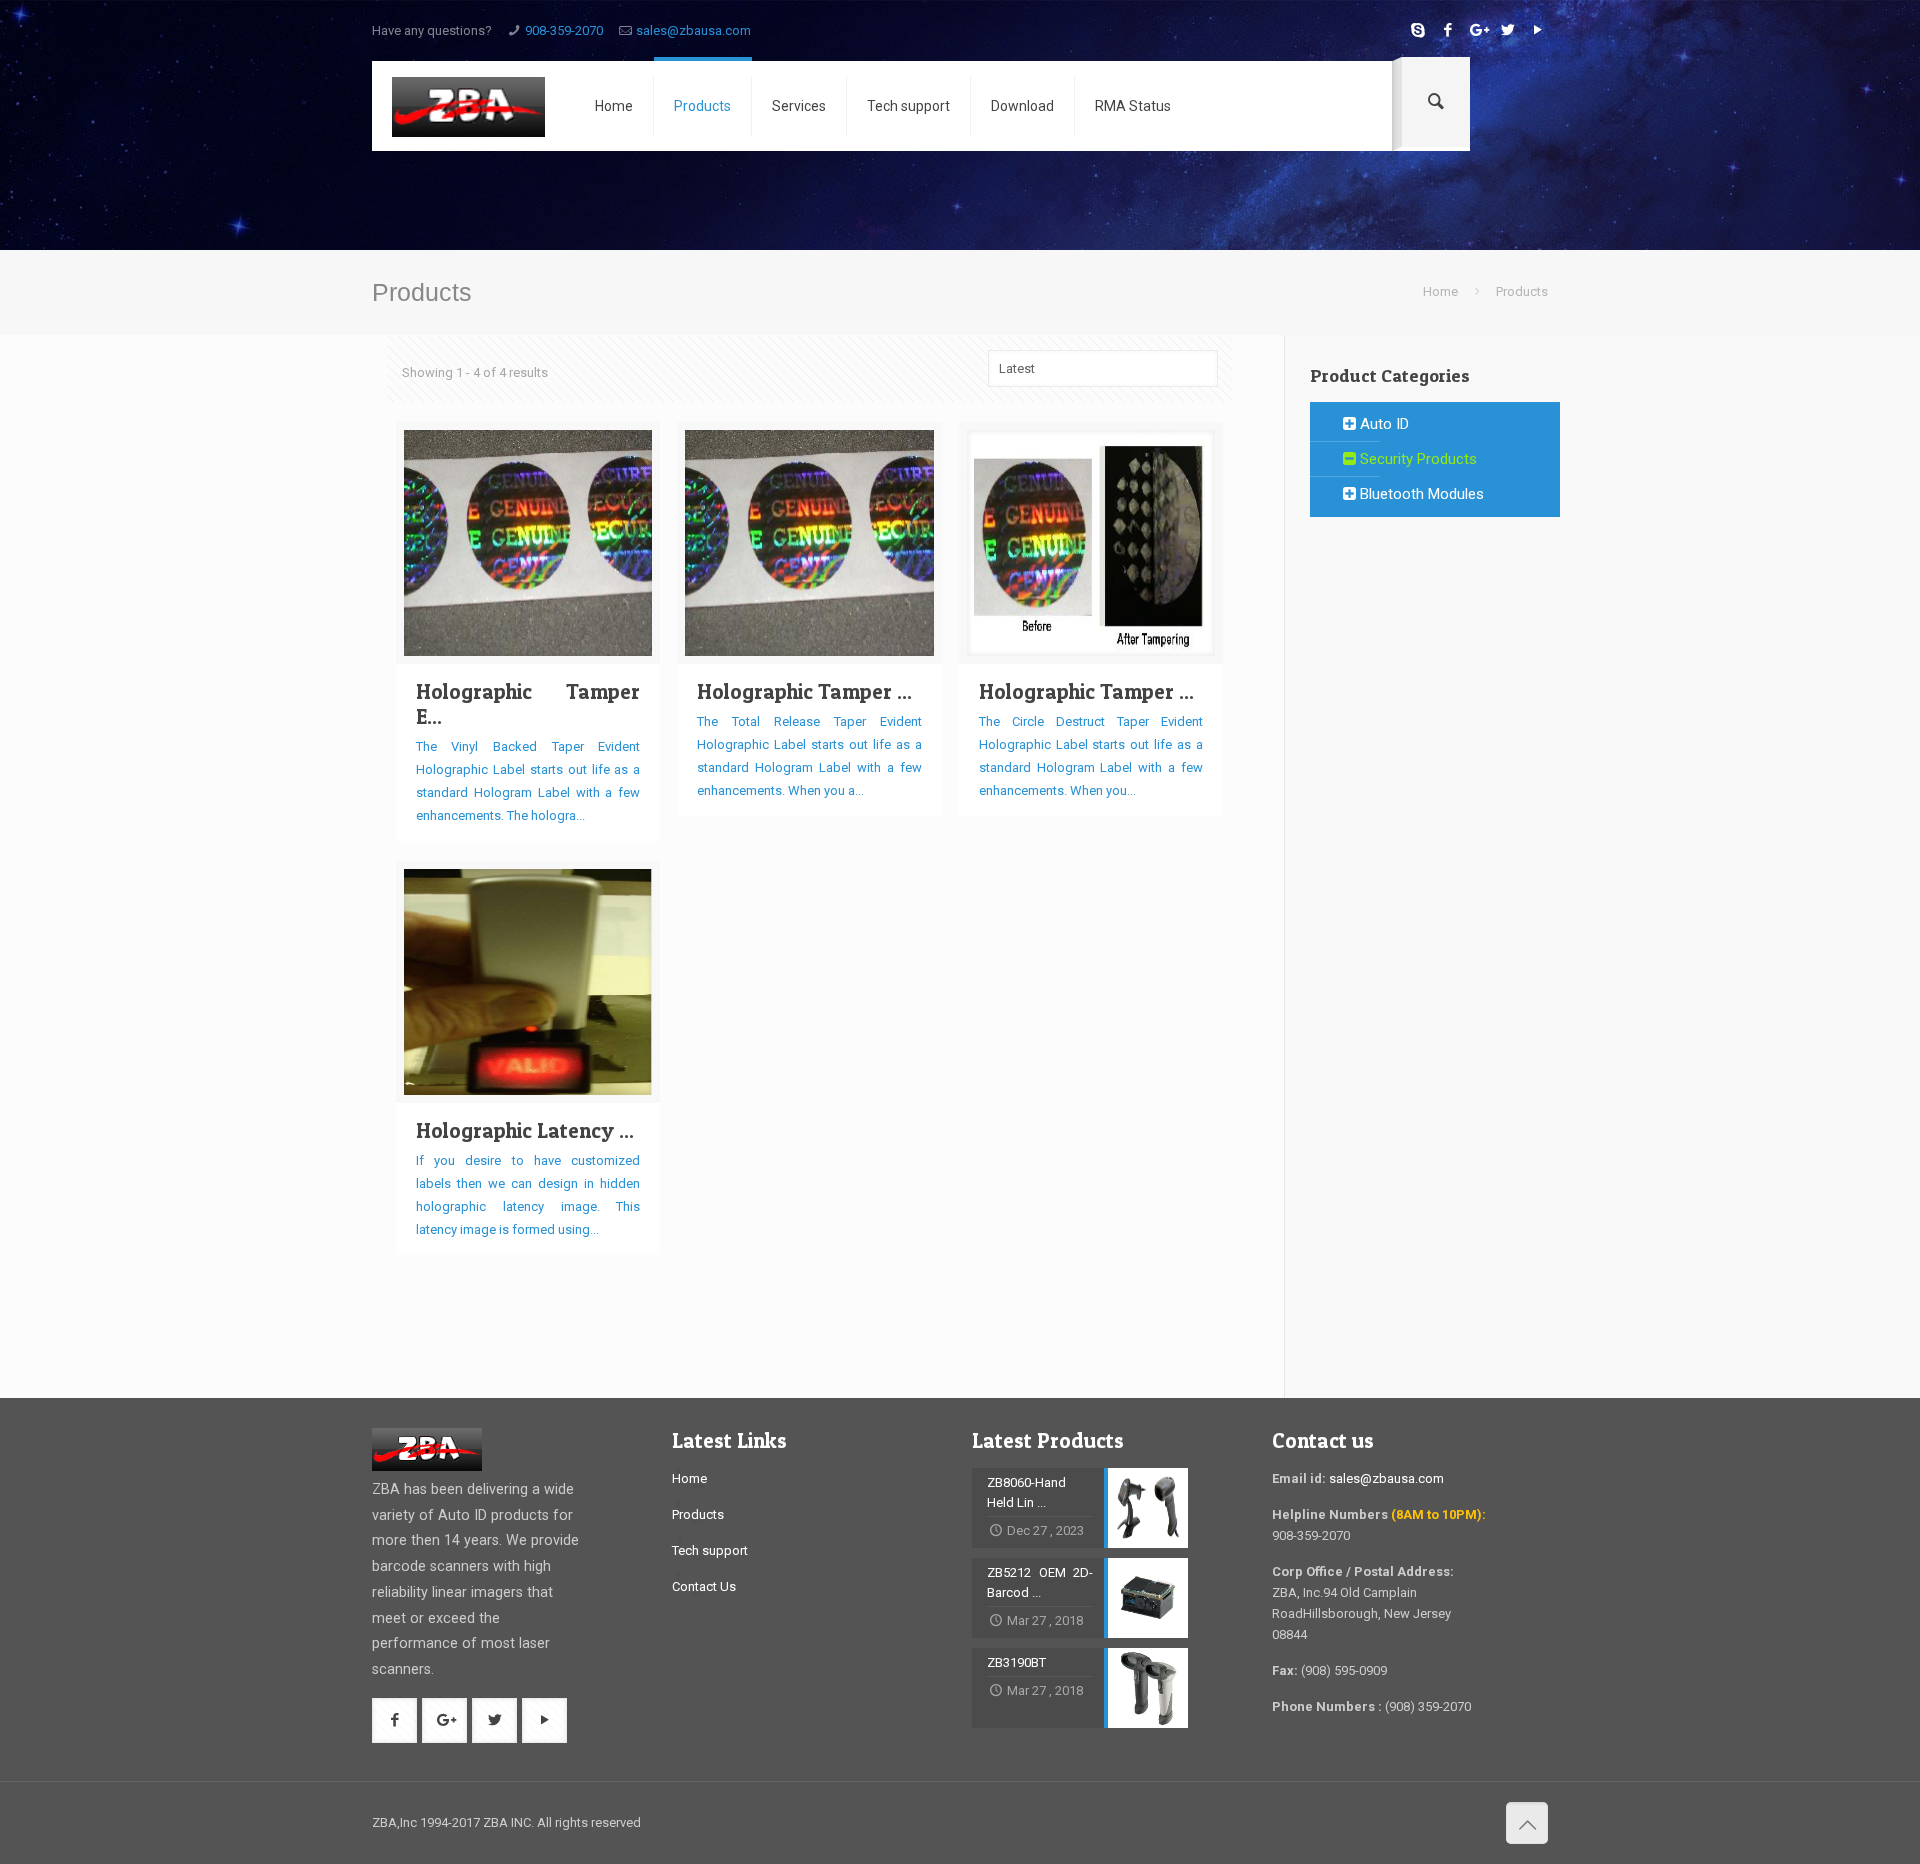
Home (1440, 291)
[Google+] (1477, 30)
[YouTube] (1537, 30)
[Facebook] (1447, 30)
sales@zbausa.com (693, 30)
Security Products (1416, 459)
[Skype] (1417, 30)
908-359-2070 (564, 30)
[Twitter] (1507, 30)
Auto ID (1382, 424)
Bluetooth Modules (1420, 494)
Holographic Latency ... (525, 1130)
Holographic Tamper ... (804, 691)
